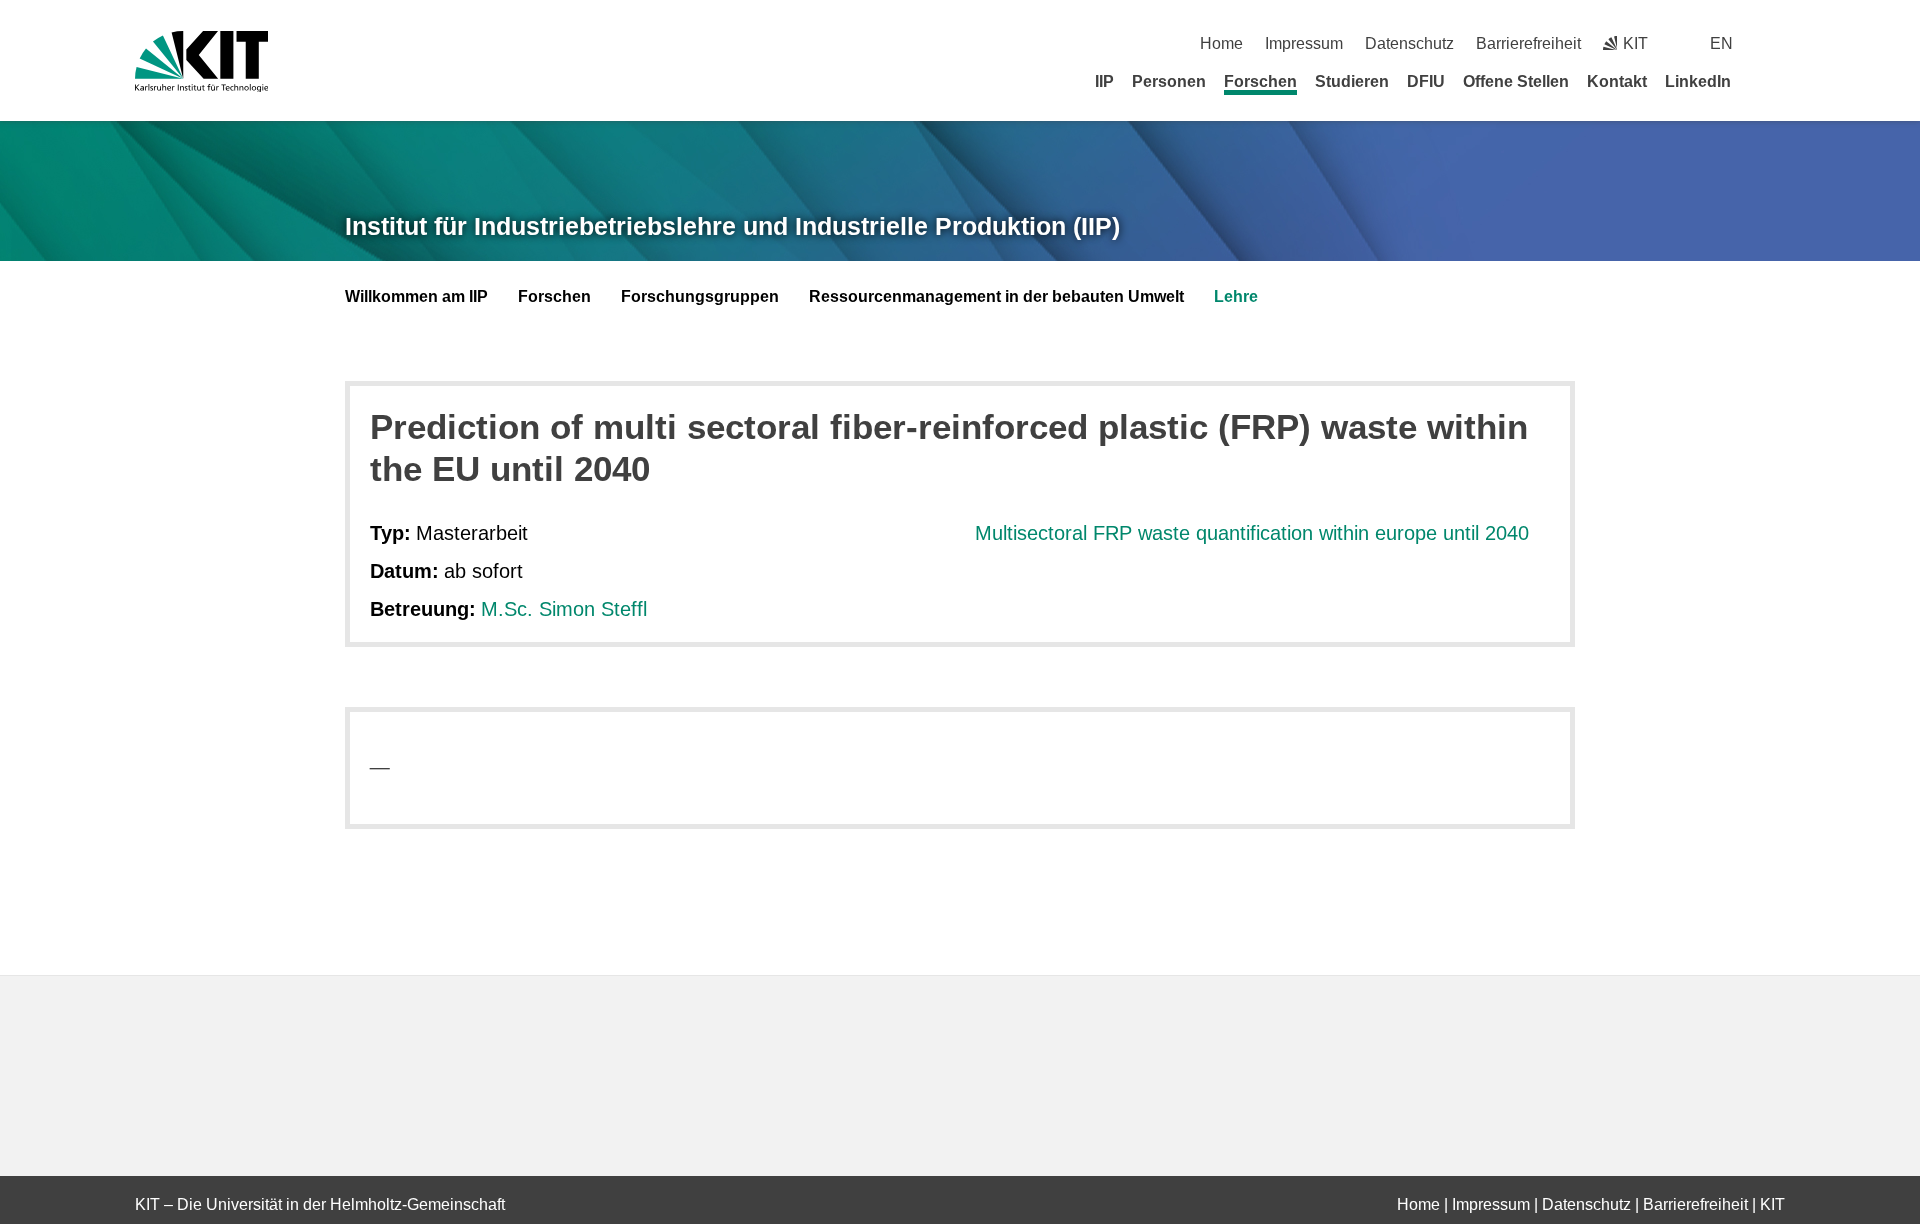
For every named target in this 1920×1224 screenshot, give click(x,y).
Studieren (1352, 81)
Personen (1169, 81)
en (1721, 43)
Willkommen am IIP (416, 296)
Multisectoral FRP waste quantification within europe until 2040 (1252, 533)
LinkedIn (1698, 81)
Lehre (1236, 296)
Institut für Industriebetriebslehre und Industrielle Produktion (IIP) (732, 226)
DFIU (1426, 81)
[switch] (1777, 43)
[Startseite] (1778, 81)
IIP (1104, 81)
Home (1221, 43)
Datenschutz (1409, 43)
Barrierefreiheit (1528, 43)
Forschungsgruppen (700, 296)
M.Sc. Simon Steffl (564, 609)
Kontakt (1617, 81)
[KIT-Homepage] (201, 61)
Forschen (1260, 81)
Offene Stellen (1516, 81)
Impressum (1304, 43)
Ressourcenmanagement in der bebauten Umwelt (996, 296)
